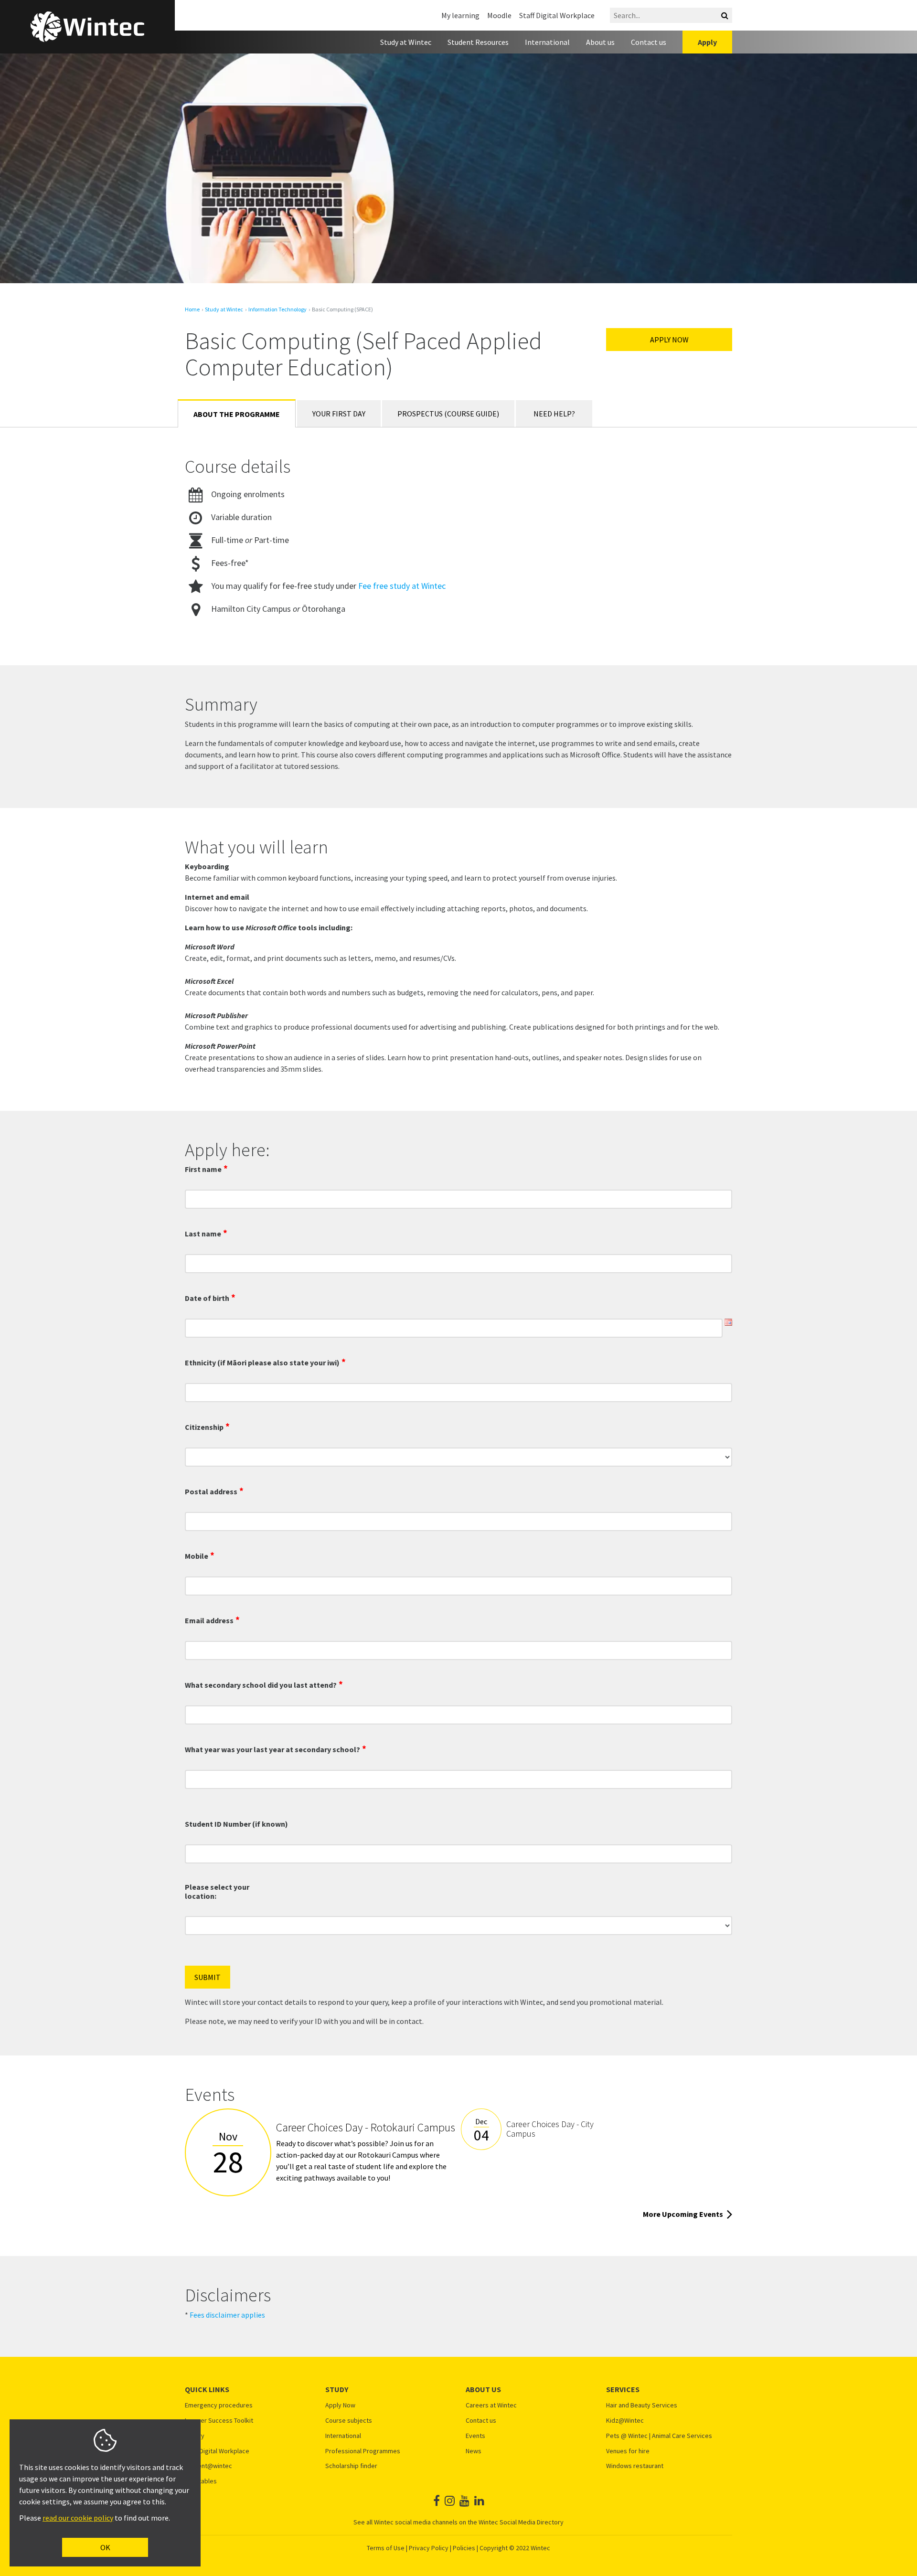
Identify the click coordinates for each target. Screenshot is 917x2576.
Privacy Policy (429, 2548)
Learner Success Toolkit (219, 2421)
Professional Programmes (363, 2451)
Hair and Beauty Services (642, 2405)
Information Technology (277, 309)
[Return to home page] (87, 27)
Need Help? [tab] (554, 414)
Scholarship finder (351, 2466)
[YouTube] (464, 2501)
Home (192, 309)
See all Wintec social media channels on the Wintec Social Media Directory (458, 2522)
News (474, 2451)
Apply (707, 42)
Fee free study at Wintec (402, 586)
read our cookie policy (78, 2518)
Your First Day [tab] (339, 414)
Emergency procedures (219, 2405)
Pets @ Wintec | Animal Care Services (659, 2436)
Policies (464, 2548)
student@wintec (208, 2466)
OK (105, 2547)
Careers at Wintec (491, 2405)
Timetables (201, 2481)
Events (475, 2436)
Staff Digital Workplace (557, 15)
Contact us (649, 42)
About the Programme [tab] (237, 414)
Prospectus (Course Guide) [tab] (448, 414)
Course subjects (349, 2421)
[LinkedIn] (479, 2501)
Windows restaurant (635, 2466)
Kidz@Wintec (625, 2421)
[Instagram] (450, 2501)
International (547, 42)
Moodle (499, 15)
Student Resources (478, 42)
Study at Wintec (406, 42)
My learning (460, 15)
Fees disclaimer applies (227, 2315)
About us (600, 42)
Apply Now (669, 340)
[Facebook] (437, 2501)
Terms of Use (386, 2548)
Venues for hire (628, 2451)
